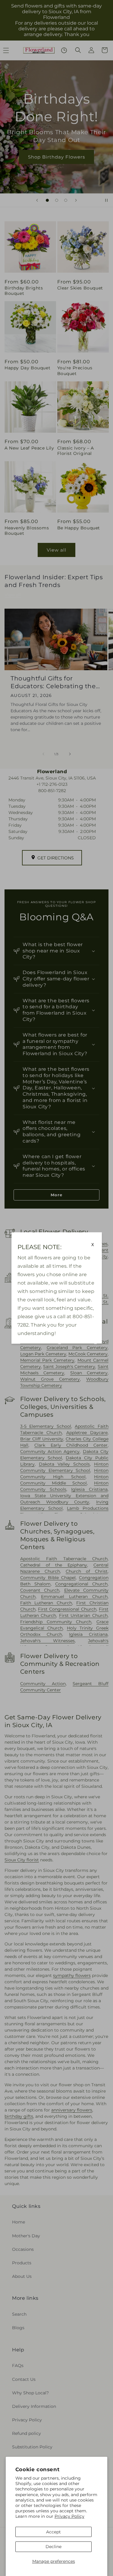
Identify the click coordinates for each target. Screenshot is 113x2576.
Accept (53, 2532)
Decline (53, 2547)
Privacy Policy (69, 2516)
